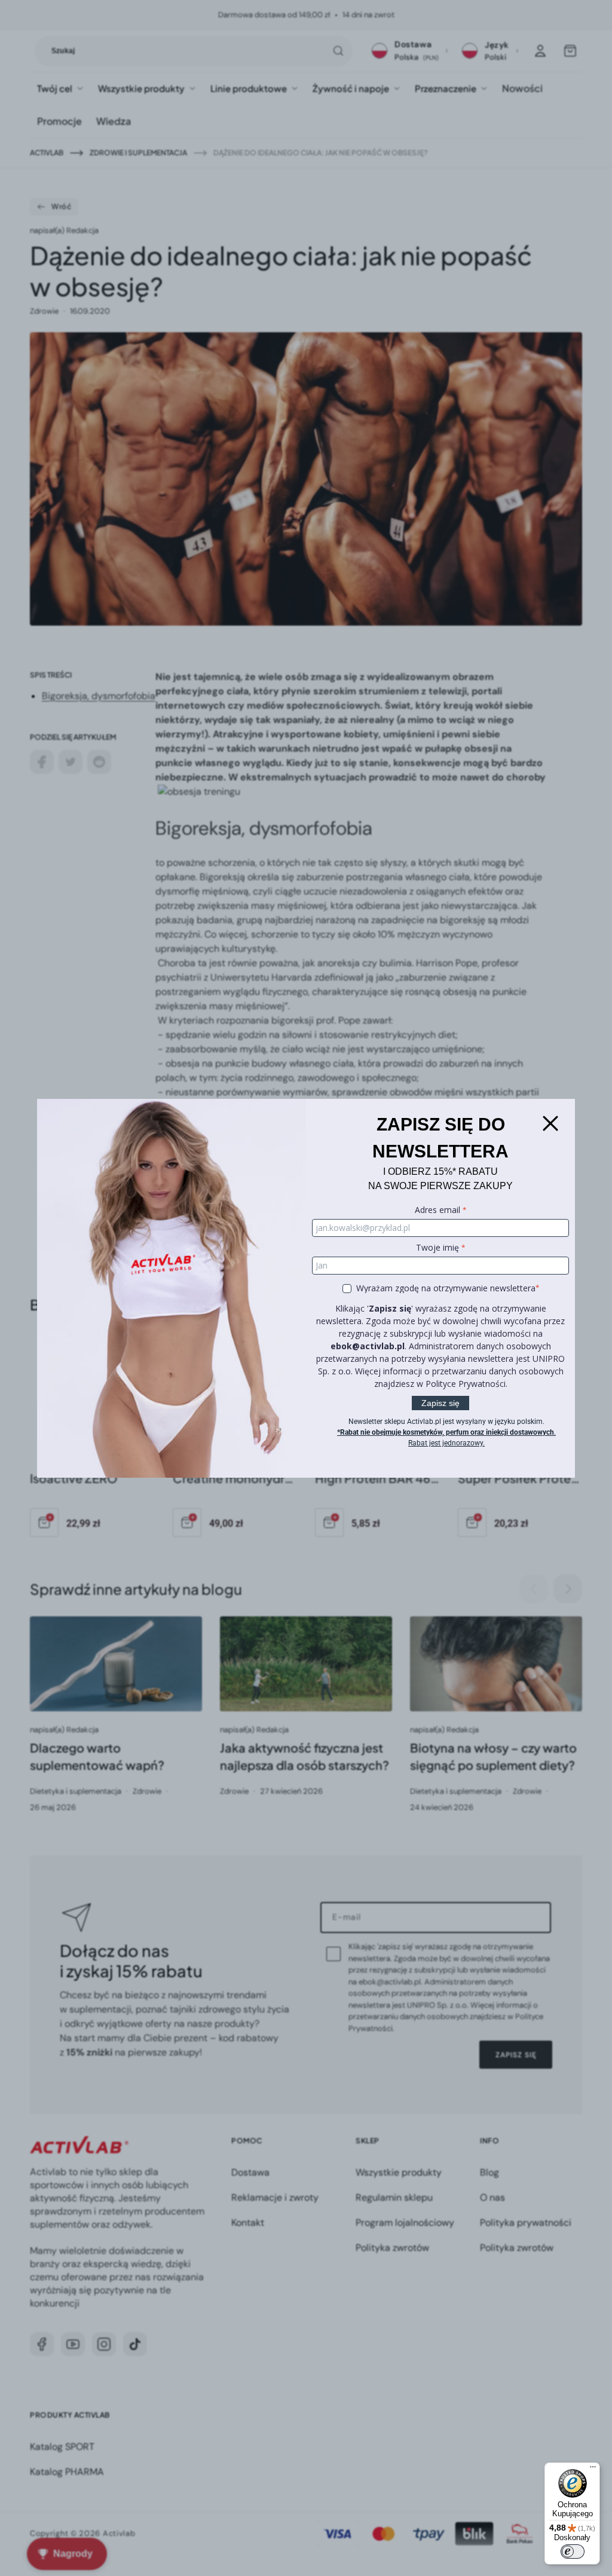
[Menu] (593, 2470)
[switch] (573, 2552)
